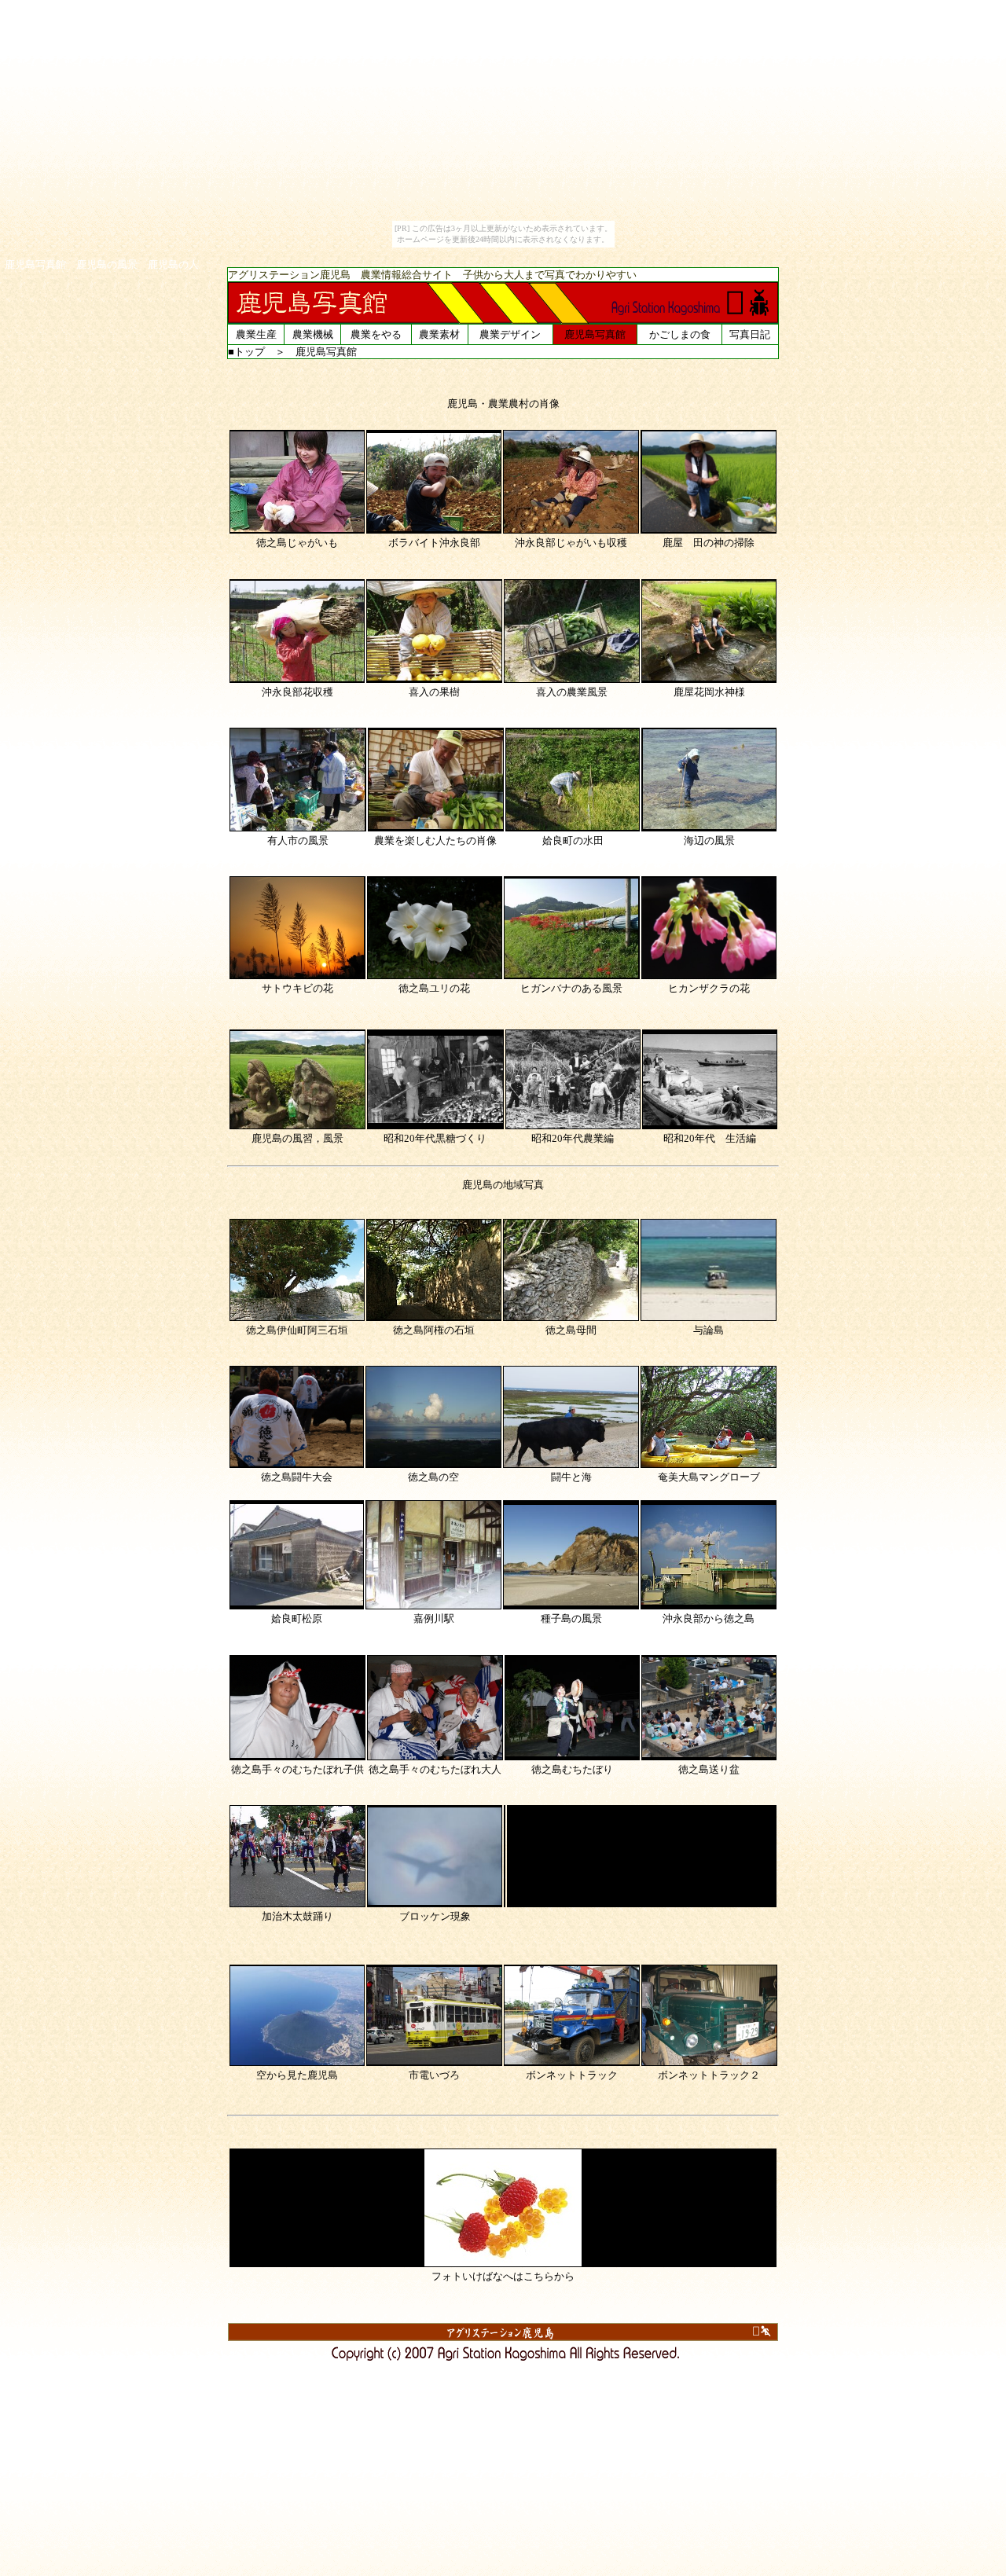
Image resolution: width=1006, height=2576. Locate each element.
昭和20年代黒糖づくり (435, 1138)
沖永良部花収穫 (297, 692)
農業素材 (439, 334)
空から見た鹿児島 (297, 2075)
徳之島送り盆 (709, 1769)
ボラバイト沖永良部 (434, 543)
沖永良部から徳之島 (709, 1618)
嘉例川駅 (434, 1618)
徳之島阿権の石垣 (434, 1330)
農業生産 (256, 334)
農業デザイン (510, 334)
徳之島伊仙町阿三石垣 (297, 1330)
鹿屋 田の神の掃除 (709, 543)
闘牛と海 (571, 1477)
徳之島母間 (571, 1330)
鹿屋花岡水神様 (709, 692)
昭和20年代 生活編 (710, 1138)
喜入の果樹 (434, 692)
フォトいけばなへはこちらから (503, 2276)
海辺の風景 (709, 840)
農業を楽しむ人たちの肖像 (435, 840)
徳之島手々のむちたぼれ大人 (435, 1769)
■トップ (246, 352)
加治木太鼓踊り (297, 1916)
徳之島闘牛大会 (297, 1477)
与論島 (709, 1330)
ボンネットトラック (572, 2075)
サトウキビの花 (297, 988)
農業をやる (376, 334)
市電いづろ (434, 2075)
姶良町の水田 (573, 840)
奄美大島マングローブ (709, 1477)
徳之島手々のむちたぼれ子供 (297, 1769)
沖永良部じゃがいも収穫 (571, 543)
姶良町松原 (297, 1618)
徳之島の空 (433, 1477)
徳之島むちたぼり (572, 1769)
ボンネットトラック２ (709, 2075)
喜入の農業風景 (572, 692)
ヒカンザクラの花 (709, 988)
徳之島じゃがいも (297, 543)
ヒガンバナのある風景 (571, 988)
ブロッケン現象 (435, 1916)
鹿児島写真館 (595, 334)
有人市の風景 (298, 840)
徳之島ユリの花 (434, 988)
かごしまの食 (680, 334)
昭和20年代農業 (567, 1138)
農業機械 (313, 334)
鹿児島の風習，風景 (297, 1138)
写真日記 (750, 334)
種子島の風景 (571, 1618)
